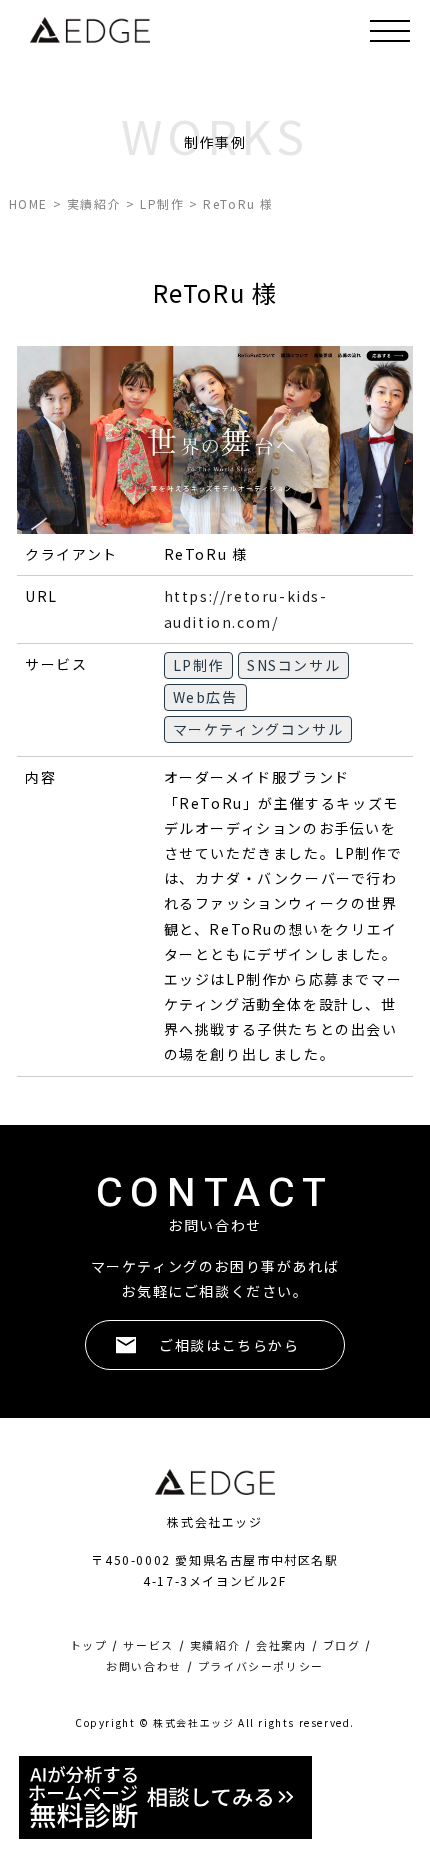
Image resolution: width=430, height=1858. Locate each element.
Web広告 (205, 697)
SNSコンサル (293, 665)
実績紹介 (215, 1645)
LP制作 (198, 665)
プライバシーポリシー (261, 1666)
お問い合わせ (144, 1666)
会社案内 (281, 1645)
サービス (148, 1645)
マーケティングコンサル (258, 729)
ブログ (342, 1645)
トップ (89, 1645)
